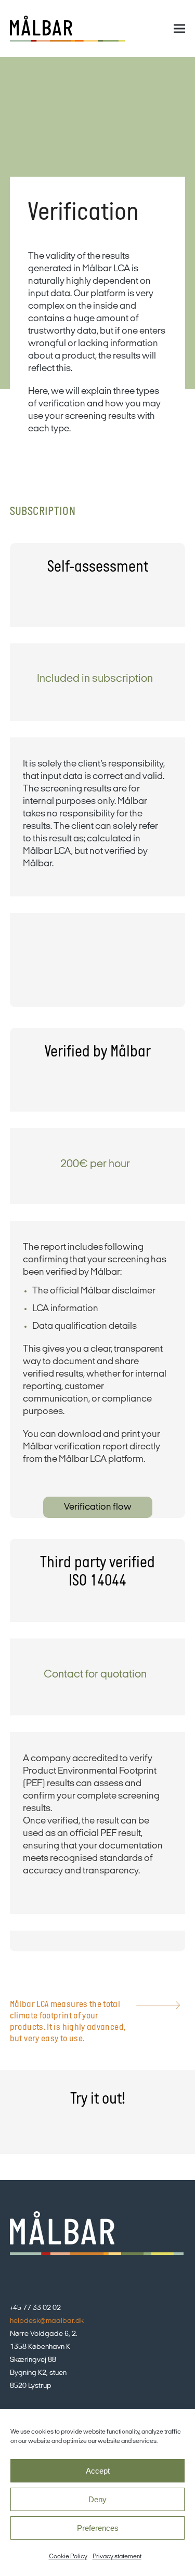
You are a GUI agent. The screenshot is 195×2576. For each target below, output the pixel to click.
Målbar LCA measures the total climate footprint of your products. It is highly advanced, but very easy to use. (68, 2022)
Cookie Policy (68, 2557)
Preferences (98, 2528)
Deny (97, 2499)
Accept (98, 2471)
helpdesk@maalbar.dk (47, 2321)
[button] (179, 29)
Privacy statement (117, 2557)
